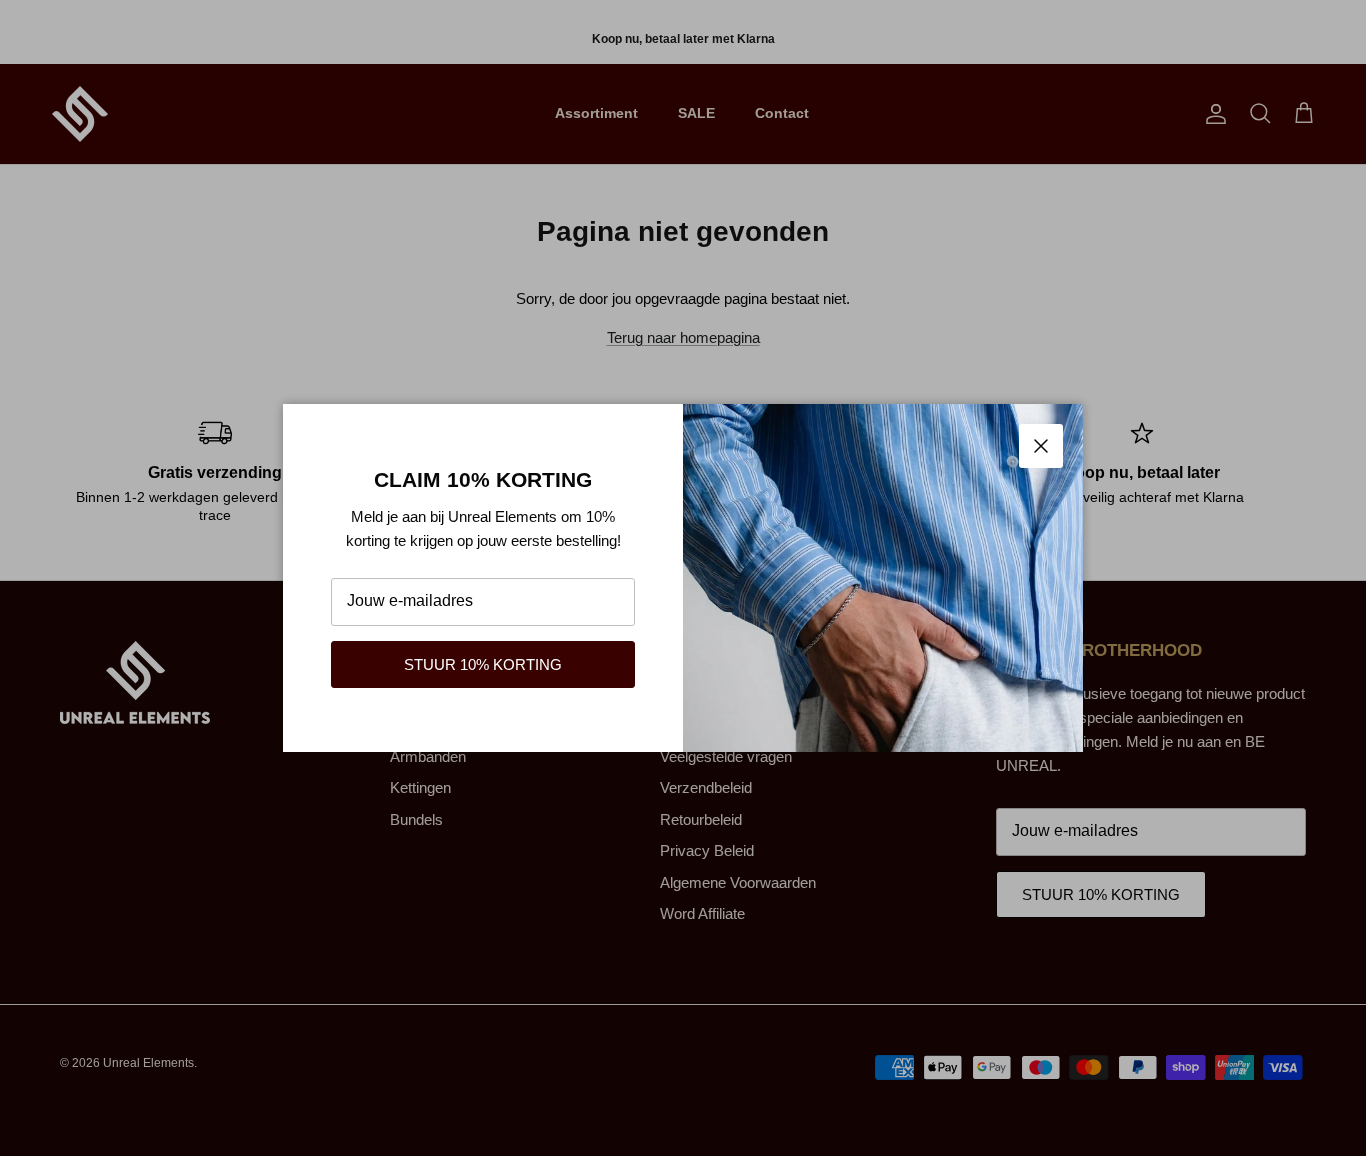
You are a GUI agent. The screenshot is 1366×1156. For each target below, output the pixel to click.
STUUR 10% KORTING (483, 664)
